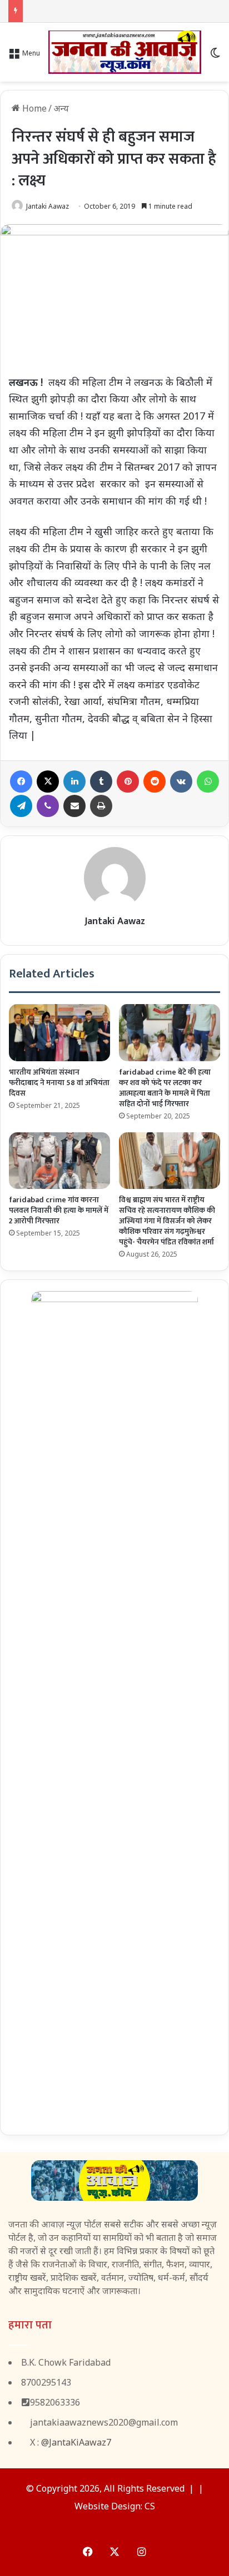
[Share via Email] (74, 806)
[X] (48, 782)
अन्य (61, 108)
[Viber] (48, 806)
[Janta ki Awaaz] (125, 52)
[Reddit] (155, 782)
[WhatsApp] (208, 782)
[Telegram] (21, 806)
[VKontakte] (181, 782)
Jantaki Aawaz (48, 206)
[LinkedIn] (74, 782)
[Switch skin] (215, 56)
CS (150, 2506)
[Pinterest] (128, 782)
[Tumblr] (101, 782)
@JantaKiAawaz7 (76, 2442)
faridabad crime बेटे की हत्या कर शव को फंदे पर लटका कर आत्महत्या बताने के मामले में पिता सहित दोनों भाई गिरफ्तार (165, 1088)
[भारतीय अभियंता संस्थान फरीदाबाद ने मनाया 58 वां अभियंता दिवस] (59, 1033)
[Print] (101, 806)
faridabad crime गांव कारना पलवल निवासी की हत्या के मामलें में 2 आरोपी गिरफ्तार (59, 1210)
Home (33, 108)
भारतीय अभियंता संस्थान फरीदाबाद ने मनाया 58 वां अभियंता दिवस (59, 1083)
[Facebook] (21, 782)
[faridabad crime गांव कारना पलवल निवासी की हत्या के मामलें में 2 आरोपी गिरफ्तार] (59, 1161)
